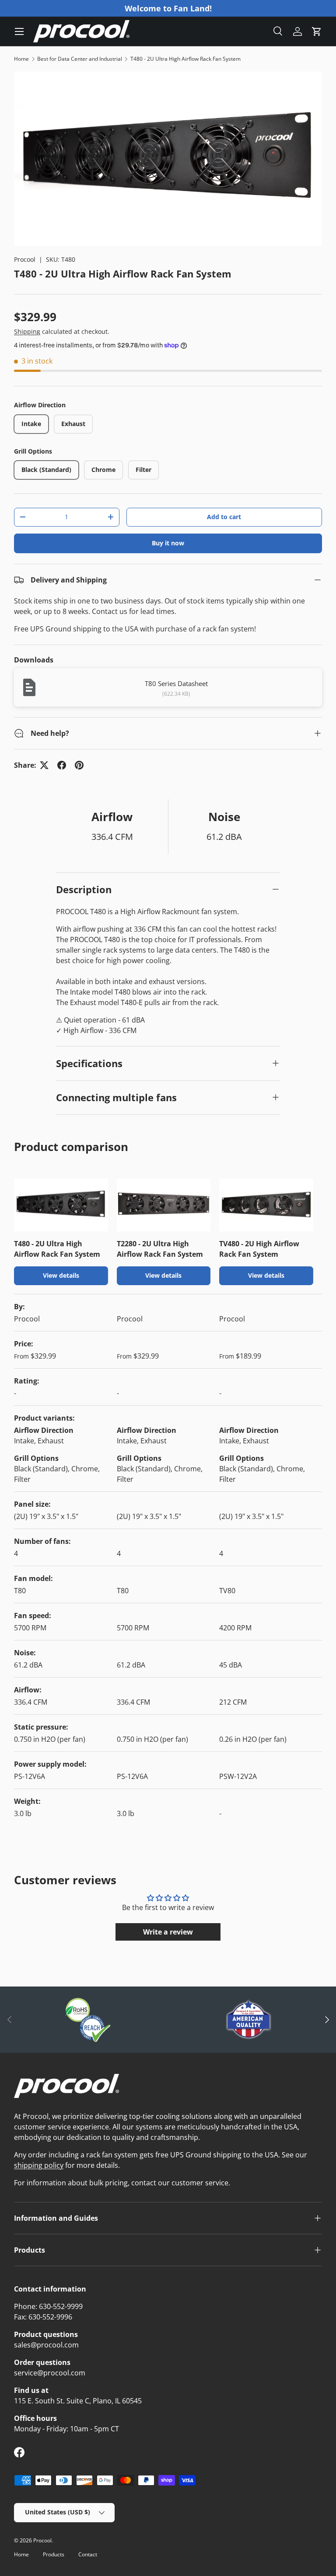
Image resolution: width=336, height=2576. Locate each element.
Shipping (27, 331)
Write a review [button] (168, 1932)
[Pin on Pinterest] (79, 765)
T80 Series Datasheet (176, 683)
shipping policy (39, 2165)
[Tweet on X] (44, 765)
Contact (88, 2554)
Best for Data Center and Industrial (80, 59)
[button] (317, 31)
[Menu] (19, 31)
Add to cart (224, 517)
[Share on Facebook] (62, 765)
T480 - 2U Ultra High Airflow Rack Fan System (185, 59)
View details (61, 1275)
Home (21, 59)
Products (54, 2554)
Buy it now (168, 543)
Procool (25, 259)
